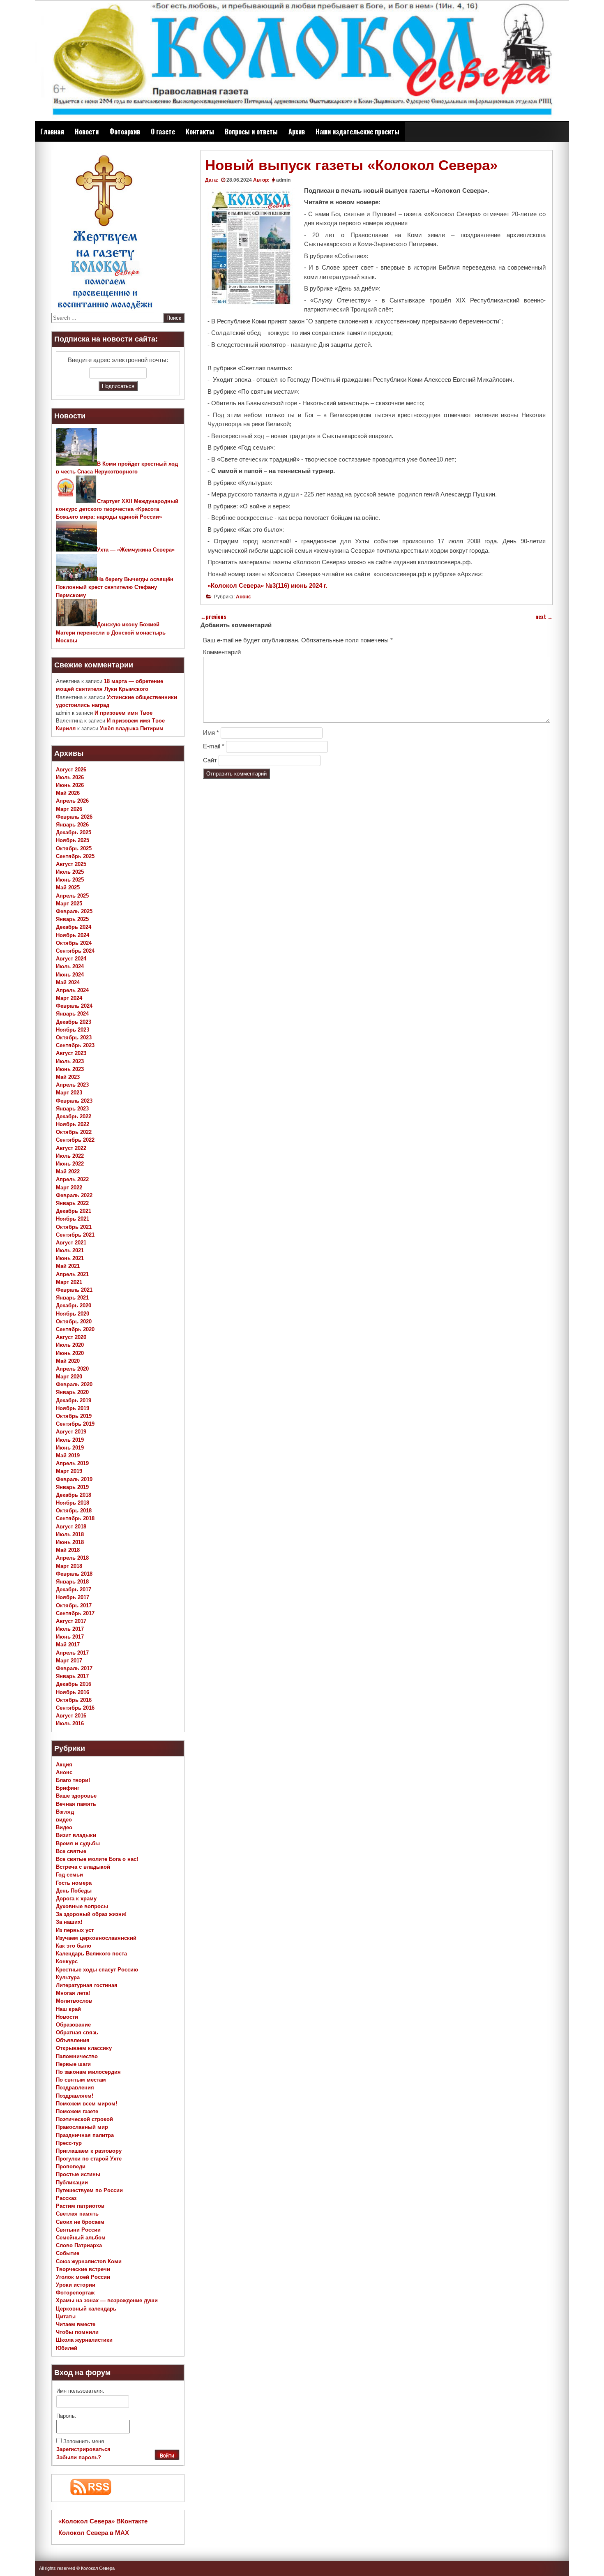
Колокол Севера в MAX (94, 2533)
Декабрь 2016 (74, 1684)
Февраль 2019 (74, 1479)
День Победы (74, 1891)
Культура (68, 1977)
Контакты (200, 132)
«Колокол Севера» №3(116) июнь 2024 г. (267, 585)
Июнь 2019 (70, 1448)
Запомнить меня (84, 2441)
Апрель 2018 (72, 1558)
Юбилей (67, 2348)
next (544, 617)
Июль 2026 (70, 777)
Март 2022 (69, 1188)
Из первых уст (75, 1930)
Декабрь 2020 (74, 1305)
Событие (68, 2253)
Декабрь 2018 (74, 1495)
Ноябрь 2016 (73, 1692)
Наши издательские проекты (357, 132)
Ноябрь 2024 (73, 935)
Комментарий (222, 652)
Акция (64, 1765)
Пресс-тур (69, 2143)
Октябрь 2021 (74, 1227)
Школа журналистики (84, 2340)
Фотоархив (125, 132)
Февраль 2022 (74, 1195)
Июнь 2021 (70, 1258)
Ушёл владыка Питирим (132, 728)
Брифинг (68, 1788)
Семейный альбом (81, 2238)
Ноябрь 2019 (73, 1408)
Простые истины (78, 2174)
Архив (297, 132)
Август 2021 (71, 1243)
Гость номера (74, 1883)
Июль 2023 (70, 1061)
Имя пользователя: (80, 2391)
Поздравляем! (75, 2096)
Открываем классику (84, 2048)
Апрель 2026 (72, 801)
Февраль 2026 (74, 817)
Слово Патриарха (79, 2245)
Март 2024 (69, 998)
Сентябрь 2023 (75, 1045)
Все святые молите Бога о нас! (97, 1859)
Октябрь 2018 (74, 1511)
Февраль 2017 (74, 1668)
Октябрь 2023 (74, 1038)
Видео (64, 1827)
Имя (211, 733)
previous (213, 617)
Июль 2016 (70, 1723)
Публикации (72, 2182)
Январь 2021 (72, 1298)
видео (64, 1820)
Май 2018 (68, 1550)
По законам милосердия (88, 2072)
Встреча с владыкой (83, 1867)
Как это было (74, 1946)
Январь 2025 (72, 919)
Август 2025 (71, 864)
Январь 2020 (72, 1392)
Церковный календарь (86, 2309)
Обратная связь (77, 2032)
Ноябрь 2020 (73, 1314)
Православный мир (82, 2127)
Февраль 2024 (74, 1006)
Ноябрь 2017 (73, 1597)
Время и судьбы (78, 1843)
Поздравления (75, 2088)
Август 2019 (71, 1432)
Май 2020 (68, 1361)
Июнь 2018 (70, 1542)
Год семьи (69, 1875)
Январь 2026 (72, 825)
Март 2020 (69, 1377)
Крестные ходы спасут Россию (97, 1970)
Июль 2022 (70, 1156)
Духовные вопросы (82, 1906)
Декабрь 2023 (74, 1022)
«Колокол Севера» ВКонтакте (103, 2521)
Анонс (243, 597)
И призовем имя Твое (123, 713)
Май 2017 (68, 1645)
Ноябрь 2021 (73, 1219)
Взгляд (65, 1812)
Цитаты (66, 2316)
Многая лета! (73, 1993)
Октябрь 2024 (74, 943)
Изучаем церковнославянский (96, 1938)
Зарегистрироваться (83, 2449)
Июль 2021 (70, 1250)
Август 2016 (71, 1716)
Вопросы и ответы (251, 132)
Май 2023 (68, 1077)
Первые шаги (73, 2064)
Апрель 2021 (72, 1274)
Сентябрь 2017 (75, 1613)
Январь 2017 (72, 1676)
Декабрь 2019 (74, 1400)
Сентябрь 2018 (75, 1518)
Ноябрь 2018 (73, 1503)
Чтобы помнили (77, 2332)
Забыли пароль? (79, 2457)
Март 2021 (69, 1282)
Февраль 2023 (74, 1101)
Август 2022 (71, 1148)
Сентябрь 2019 (75, 1424)
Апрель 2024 (72, 990)
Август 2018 (71, 1527)
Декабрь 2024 (74, 927)
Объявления (73, 2040)
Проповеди (71, 2166)
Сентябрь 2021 (75, 1235)
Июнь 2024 (70, 975)
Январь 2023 (72, 1109)
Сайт (210, 760)
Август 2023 (71, 1053)
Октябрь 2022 (74, 1132)
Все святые (71, 1851)
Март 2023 (69, 1093)
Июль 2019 (70, 1440)
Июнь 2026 (70, 785)
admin (283, 180)
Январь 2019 (72, 1487)
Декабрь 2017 (74, 1589)
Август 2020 (71, 1337)
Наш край (68, 2009)
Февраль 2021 (74, 1290)
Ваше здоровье (76, 1796)
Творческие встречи (83, 2269)
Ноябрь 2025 (73, 840)
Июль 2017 (70, 1629)
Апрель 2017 (72, 1653)
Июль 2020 (70, 1345)
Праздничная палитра (85, 2135)
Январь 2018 (72, 1582)
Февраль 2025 (74, 911)
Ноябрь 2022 (73, 1124)
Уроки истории (76, 2285)
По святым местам (81, 2080)
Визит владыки (76, 1835)
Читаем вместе (76, 2324)
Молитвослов (74, 2001)
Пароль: (66, 2416)
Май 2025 (68, 888)
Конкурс (67, 1961)
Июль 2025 (70, 872)
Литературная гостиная (87, 1985)
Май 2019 (68, 1455)
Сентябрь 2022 (75, 1140)
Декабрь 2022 (74, 1116)
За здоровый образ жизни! (91, 1914)
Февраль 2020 (74, 1384)
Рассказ (66, 2198)
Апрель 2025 (72, 896)
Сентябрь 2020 (75, 1329)
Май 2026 (68, 793)
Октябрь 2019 (74, 1416)
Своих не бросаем (80, 2222)
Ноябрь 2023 (73, 1030)
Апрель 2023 (72, 1085)
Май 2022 (68, 1171)
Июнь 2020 (70, 1353)
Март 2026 (69, 809)
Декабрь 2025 (74, 832)
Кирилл (66, 728)
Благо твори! (73, 1780)
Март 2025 (69, 904)
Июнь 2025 (70, 880)
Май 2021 (68, 1266)
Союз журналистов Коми (89, 2261)
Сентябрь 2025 (75, 856)
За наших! (69, 1922)
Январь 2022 (72, 1203)
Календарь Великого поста (91, 1954)
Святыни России (78, 2230)
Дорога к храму (76, 1899)
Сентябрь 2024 (75, 951)
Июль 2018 (70, 1534)
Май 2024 (68, 982)
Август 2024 (71, 959)
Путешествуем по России (89, 2190)
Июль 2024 (70, 966)
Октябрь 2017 (74, 1605)
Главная (52, 132)
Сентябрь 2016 (75, 1708)
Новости (87, 132)
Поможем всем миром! (86, 2104)
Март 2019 (69, 1471)
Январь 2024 (72, 1014)
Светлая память (77, 2214)
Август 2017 (71, 1621)
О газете (163, 132)
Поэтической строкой (84, 2119)
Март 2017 (69, 1661)
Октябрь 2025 (74, 848)
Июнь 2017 (70, 1637)
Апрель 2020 (72, 1369)
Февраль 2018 (74, 1574)
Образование (73, 2025)
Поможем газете (77, 2111)
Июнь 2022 (70, 1164)
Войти (167, 2456)
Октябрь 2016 (74, 1700)
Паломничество (77, 2056)
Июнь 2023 (70, 1069)
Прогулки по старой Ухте (89, 2159)
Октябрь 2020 (74, 1321)
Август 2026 (71, 770)
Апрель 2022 (72, 1179)
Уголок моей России (83, 2277)
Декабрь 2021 (74, 1211)
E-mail (214, 746)
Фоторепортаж (75, 2293)
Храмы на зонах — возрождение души (107, 2300)
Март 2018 (69, 1566)
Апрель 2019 (72, 1463)
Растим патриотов (80, 2206)
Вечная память (76, 1804)
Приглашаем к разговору (89, 2151)
